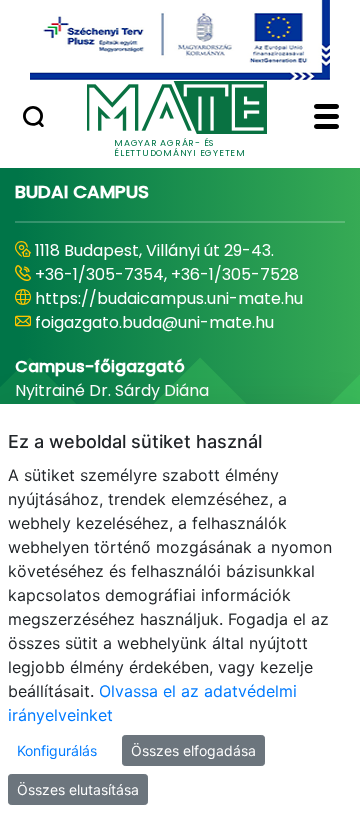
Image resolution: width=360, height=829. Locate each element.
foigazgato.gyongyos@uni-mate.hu (172, 346)
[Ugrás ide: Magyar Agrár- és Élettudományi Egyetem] (180, 40)
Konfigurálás (57, 750)
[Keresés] (33, 119)
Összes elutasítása (78, 789)
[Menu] (326, 119)
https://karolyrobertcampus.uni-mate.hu (165, 310)
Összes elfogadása (193, 750)
